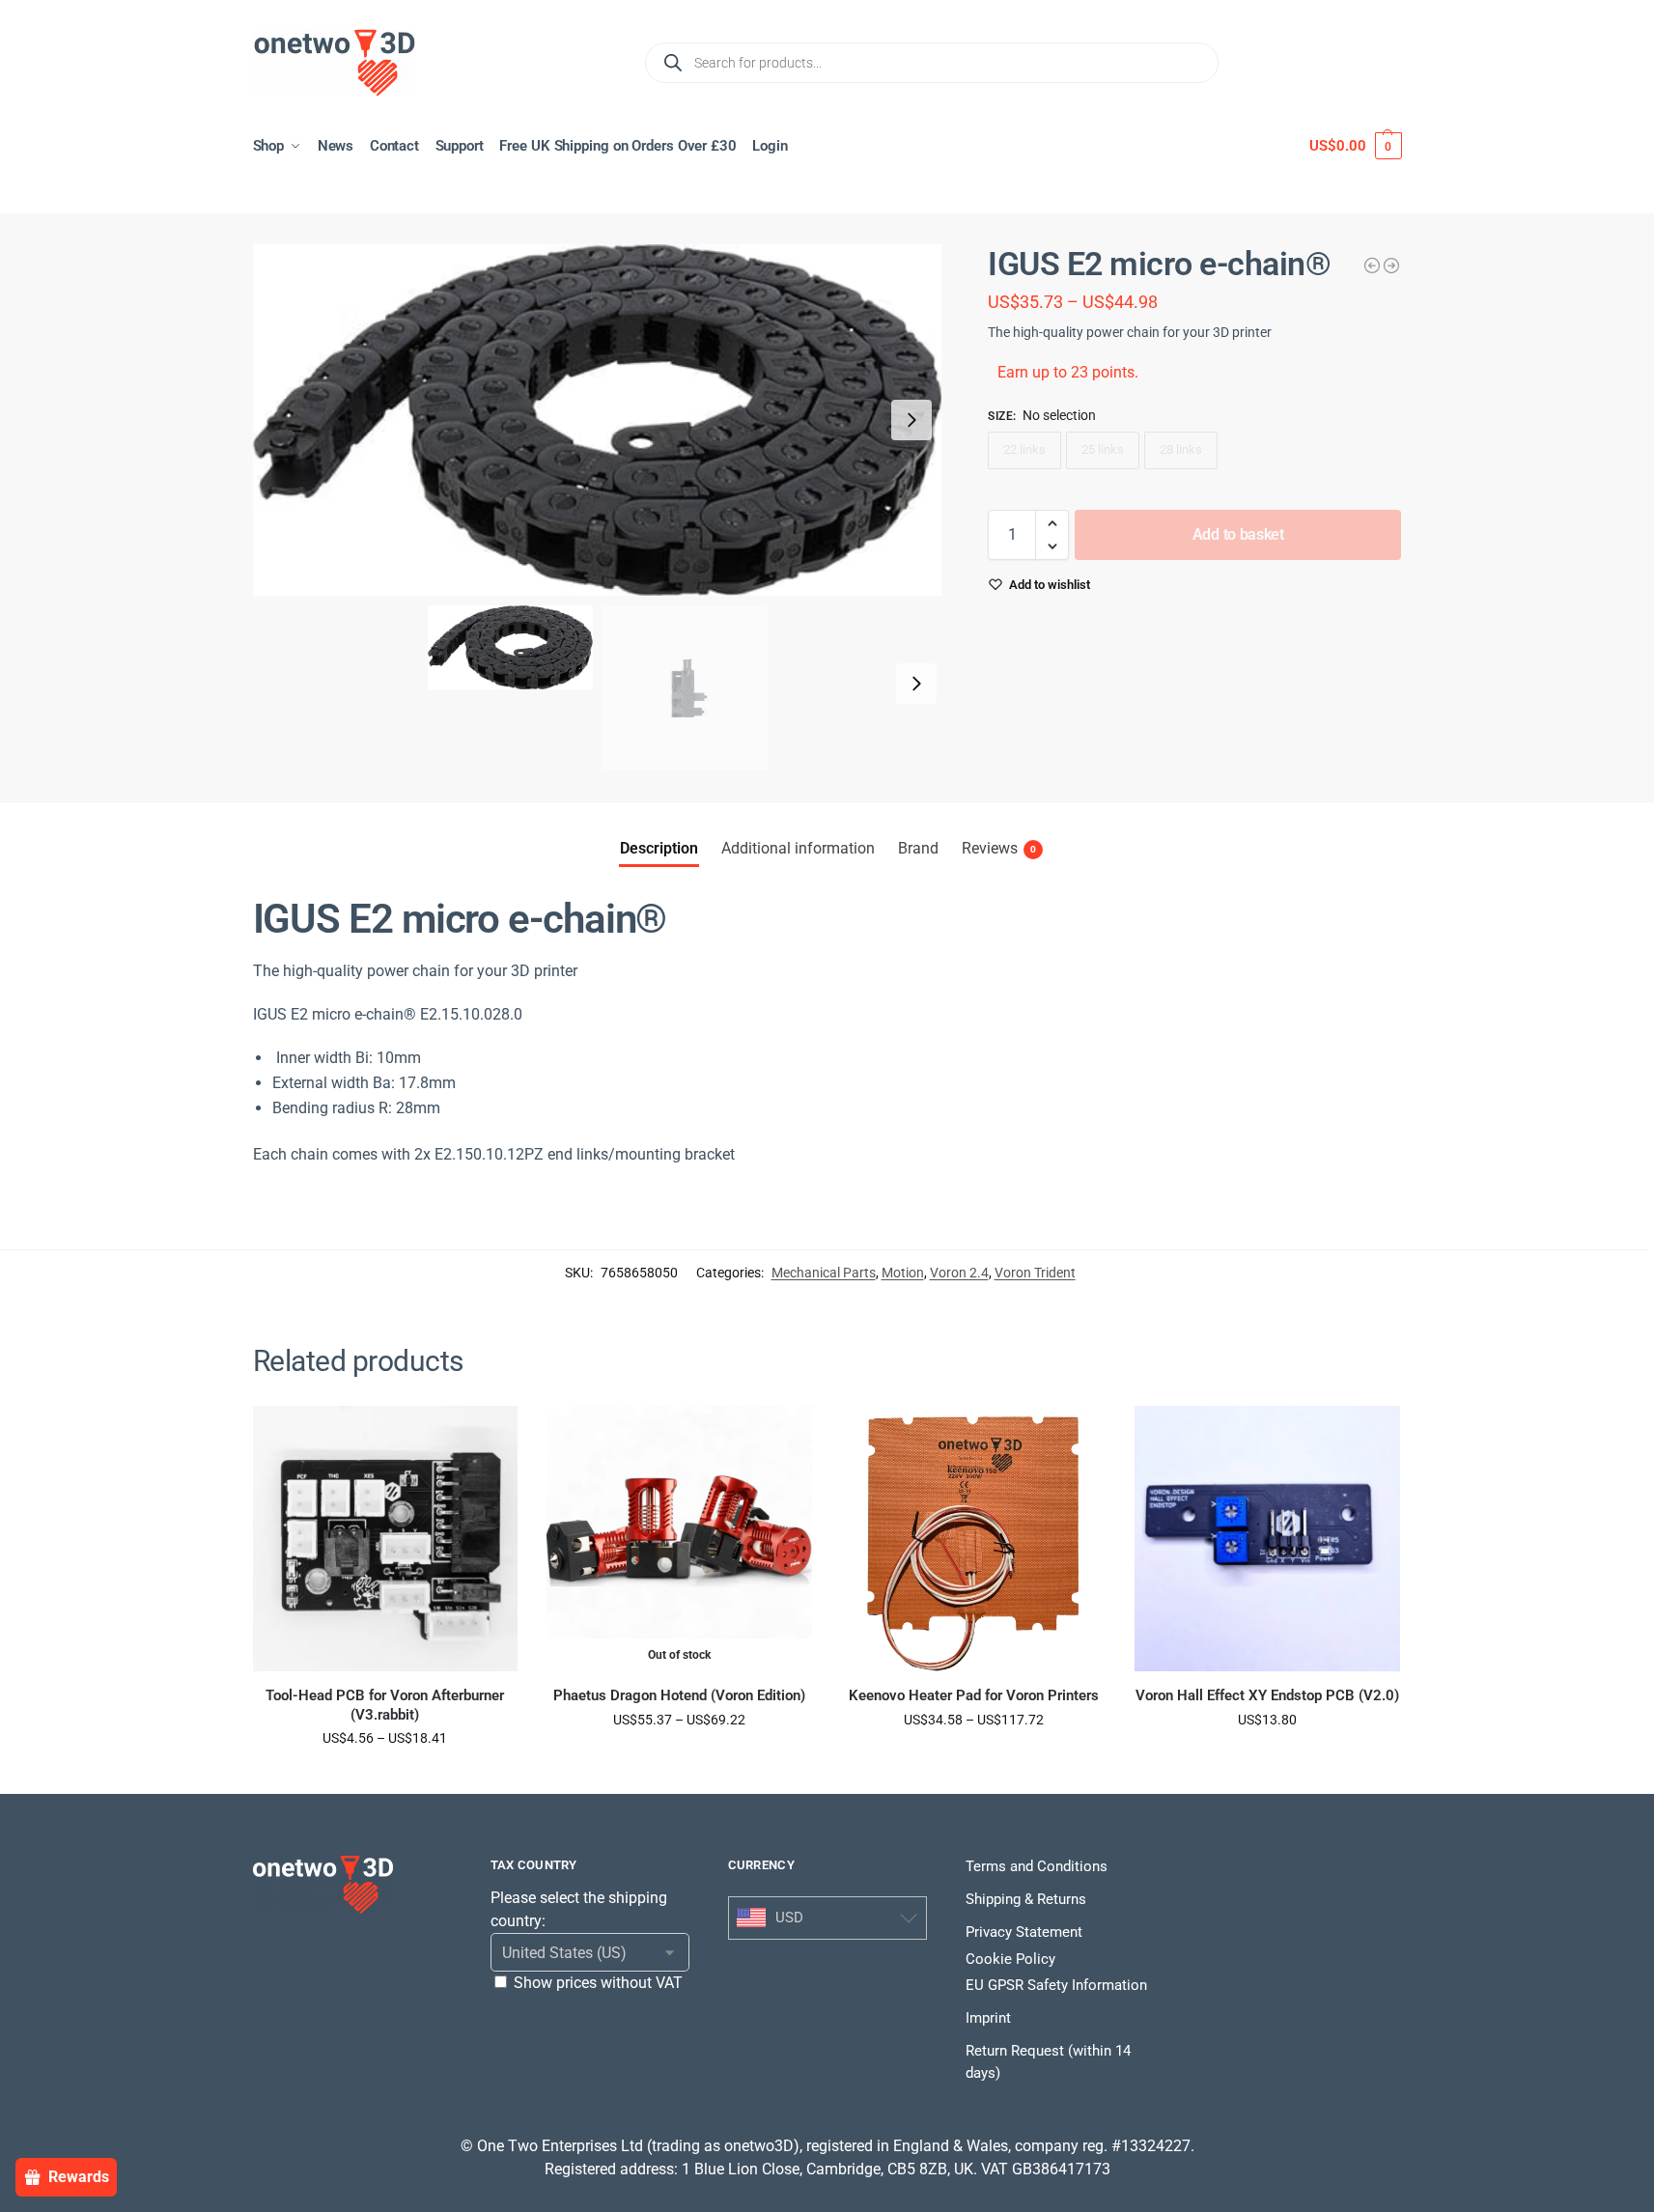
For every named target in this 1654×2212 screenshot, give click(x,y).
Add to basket (1238, 534)
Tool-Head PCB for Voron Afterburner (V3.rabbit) (385, 1705)
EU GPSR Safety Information (1056, 1985)
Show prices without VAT (598, 1983)
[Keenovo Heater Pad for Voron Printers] (974, 1539)
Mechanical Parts (824, 1273)
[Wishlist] (489, 1435)
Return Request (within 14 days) (1048, 2062)
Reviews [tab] (999, 848)
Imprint (988, 2018)
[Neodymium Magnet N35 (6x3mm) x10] (1372, 266)
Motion (903, 1273)
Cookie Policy (1010, 1959)
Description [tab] (659, 848)
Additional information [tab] (798, 848)
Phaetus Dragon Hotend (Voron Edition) (679, 1695)
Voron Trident (1035, 1273)
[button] (1355, 146)
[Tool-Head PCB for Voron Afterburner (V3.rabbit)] (386, 1539)
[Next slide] (911, 420)
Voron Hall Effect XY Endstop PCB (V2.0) (1267, 1695)
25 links (1103, 449)
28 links (1181, 449)
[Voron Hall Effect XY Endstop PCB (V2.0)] (1267, 1539)
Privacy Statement (1024, 1932)
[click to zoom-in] (598, 420)
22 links (1024, 449)
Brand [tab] (918, 848)
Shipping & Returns (1026, 1899)
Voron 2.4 (959, 1273)
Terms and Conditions (1037, 1866)
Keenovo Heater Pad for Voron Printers (974, 1695)
